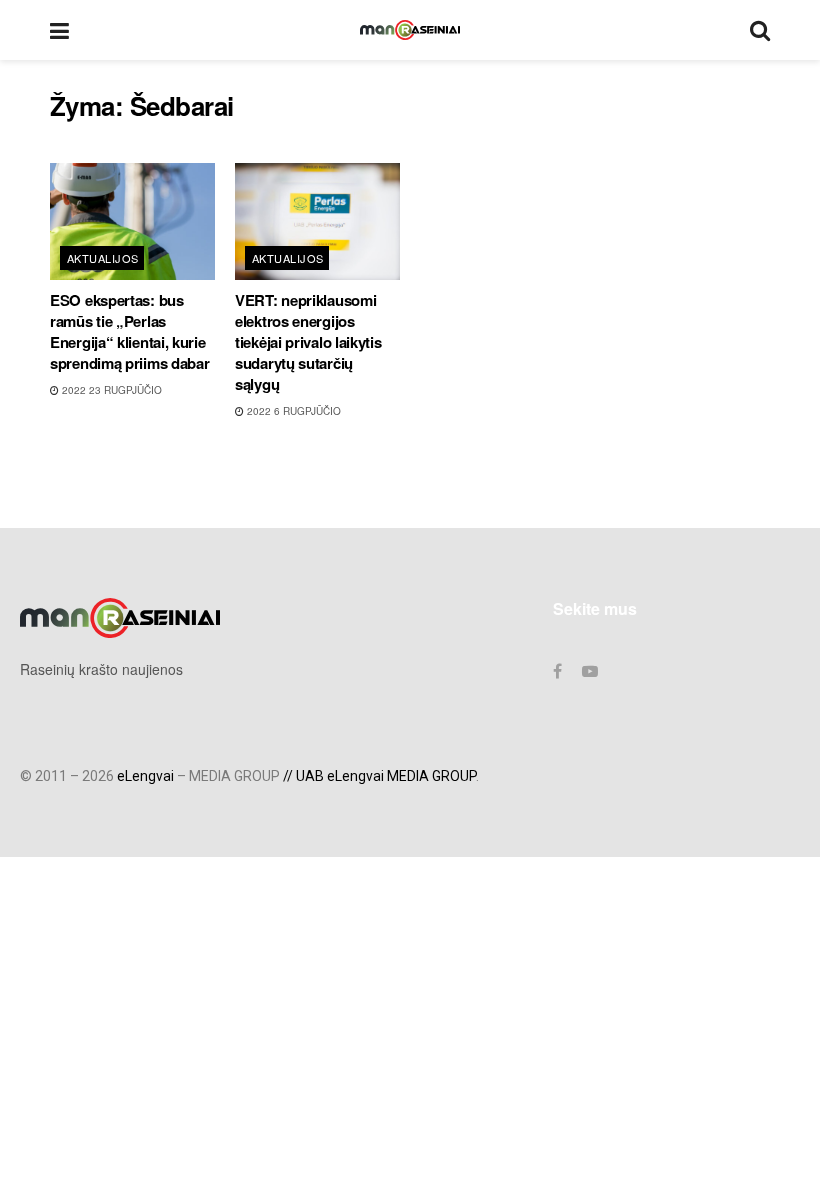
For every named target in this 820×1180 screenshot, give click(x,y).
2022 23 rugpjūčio (110, 390)
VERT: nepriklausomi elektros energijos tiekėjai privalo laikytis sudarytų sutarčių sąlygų (308, 342)
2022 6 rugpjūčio (292, 411)
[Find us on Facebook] (557, 671)
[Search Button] (760, 30)
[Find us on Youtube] (590, 671)
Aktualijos (102, 258)
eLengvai (145, 776)
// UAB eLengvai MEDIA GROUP (379, 776)
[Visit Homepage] (410, 30)
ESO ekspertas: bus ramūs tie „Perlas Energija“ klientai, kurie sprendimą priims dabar (129, 331)
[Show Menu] (59, 30)
